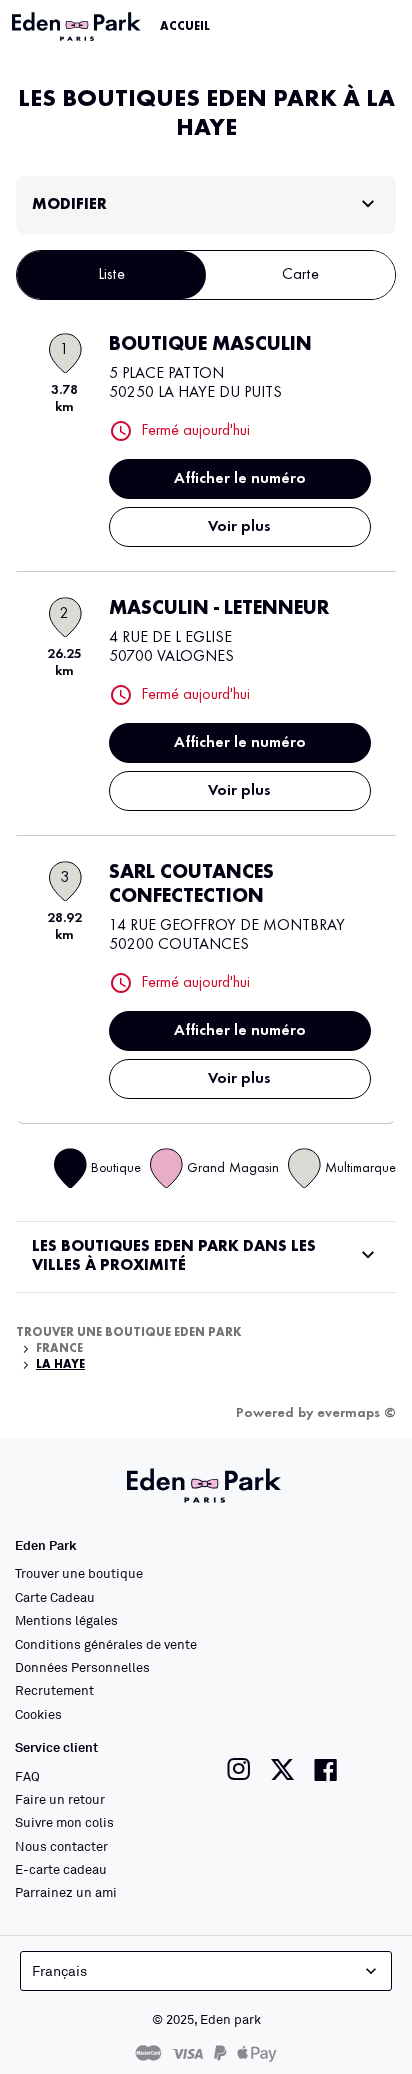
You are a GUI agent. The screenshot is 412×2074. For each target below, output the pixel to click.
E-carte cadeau (61, 1869)
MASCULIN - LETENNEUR (219, 609)
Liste (111, 275)
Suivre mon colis (64, 1822)
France (59, 1349)
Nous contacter (61, 1846)
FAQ (27, 1776)
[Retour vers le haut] (344, 2026)
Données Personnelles (82, 1667)
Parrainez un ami (66, 1892)
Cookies (38, 1714)
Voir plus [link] (239, 527)
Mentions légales (66, 1620)
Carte (300, 275)
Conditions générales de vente (106, 1644)
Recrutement (54, 1690)
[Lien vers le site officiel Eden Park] (78, 27)
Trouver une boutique (79, 1573)
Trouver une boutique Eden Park (129, 1333)
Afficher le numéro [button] (240, 479)
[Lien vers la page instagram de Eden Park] (239, 1769)
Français (59, 1970)
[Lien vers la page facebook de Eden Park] (326, 1769)
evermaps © (356, 1413)
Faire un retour (60, 1799)
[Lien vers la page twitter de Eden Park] (282, 1769)
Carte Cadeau (55, 1597)
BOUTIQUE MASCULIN (210, 345)
